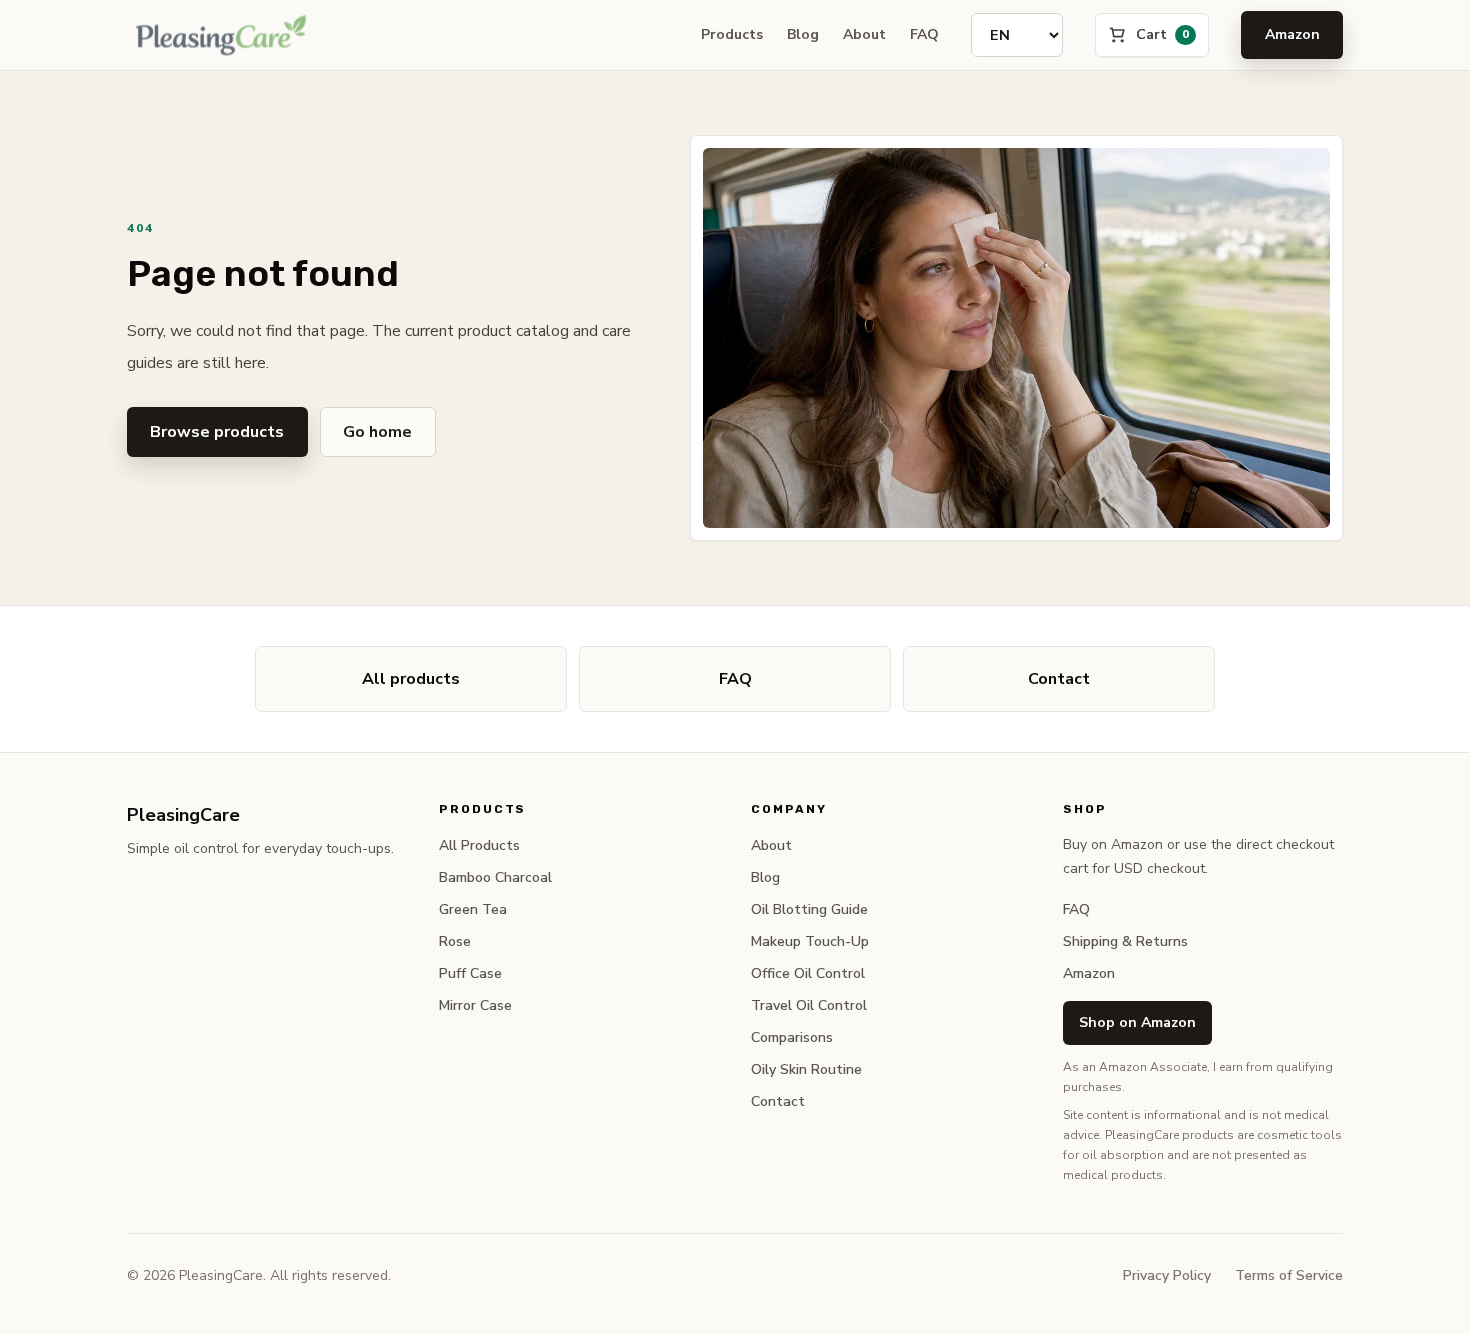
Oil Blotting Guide (809, 909)
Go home (377, 432)
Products (732, 34)
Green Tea (473, 909)
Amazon (1292, 34)
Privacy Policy (1167, 1275)
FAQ (924, 34)
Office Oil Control (808, 973)
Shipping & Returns (1125, 941)
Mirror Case (475, 1005)
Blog (803, 34)
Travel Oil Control (809, 1005)
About (864, 34)
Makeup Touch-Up (810, 941)
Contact (1059, 679)
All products (411, 679)
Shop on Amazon (1137, 1022)
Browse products (217, 432)
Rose (455, 941)
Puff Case (470, 973)
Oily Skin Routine (806, 1069)
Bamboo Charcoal (495, 877)
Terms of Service (1289, 1275)
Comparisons (792, 1037)
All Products (479, 845)
